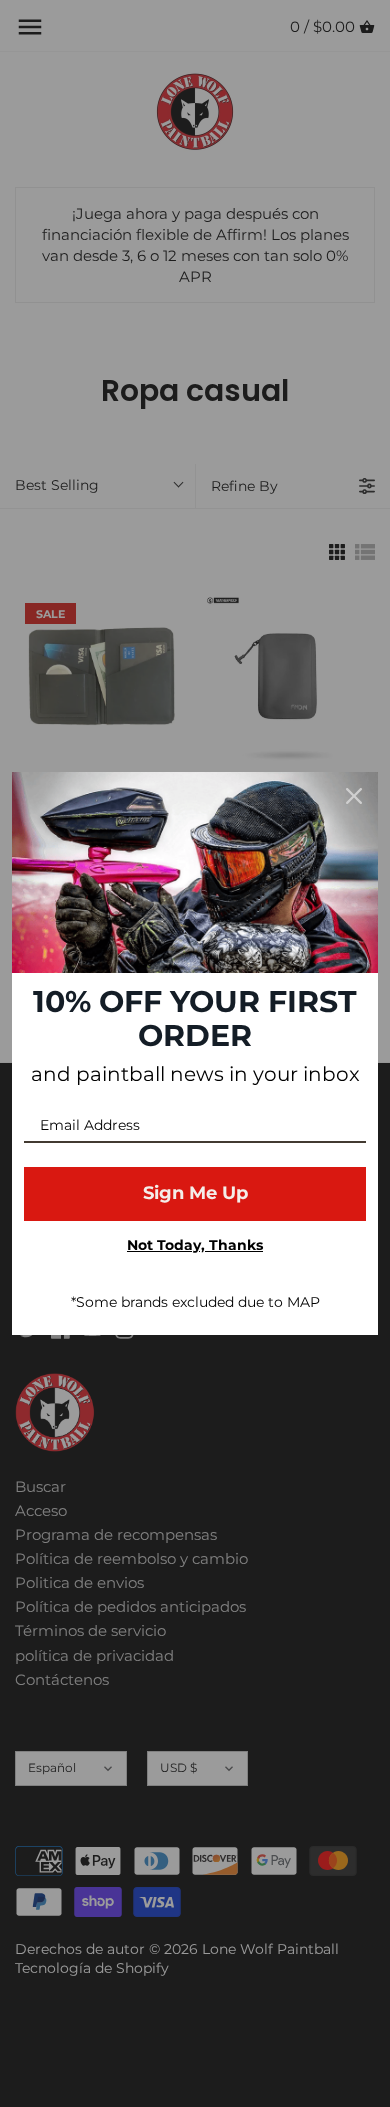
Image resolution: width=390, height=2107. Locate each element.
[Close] (354, 796)
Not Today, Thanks (195, 1245)
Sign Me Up (195, 1193)
